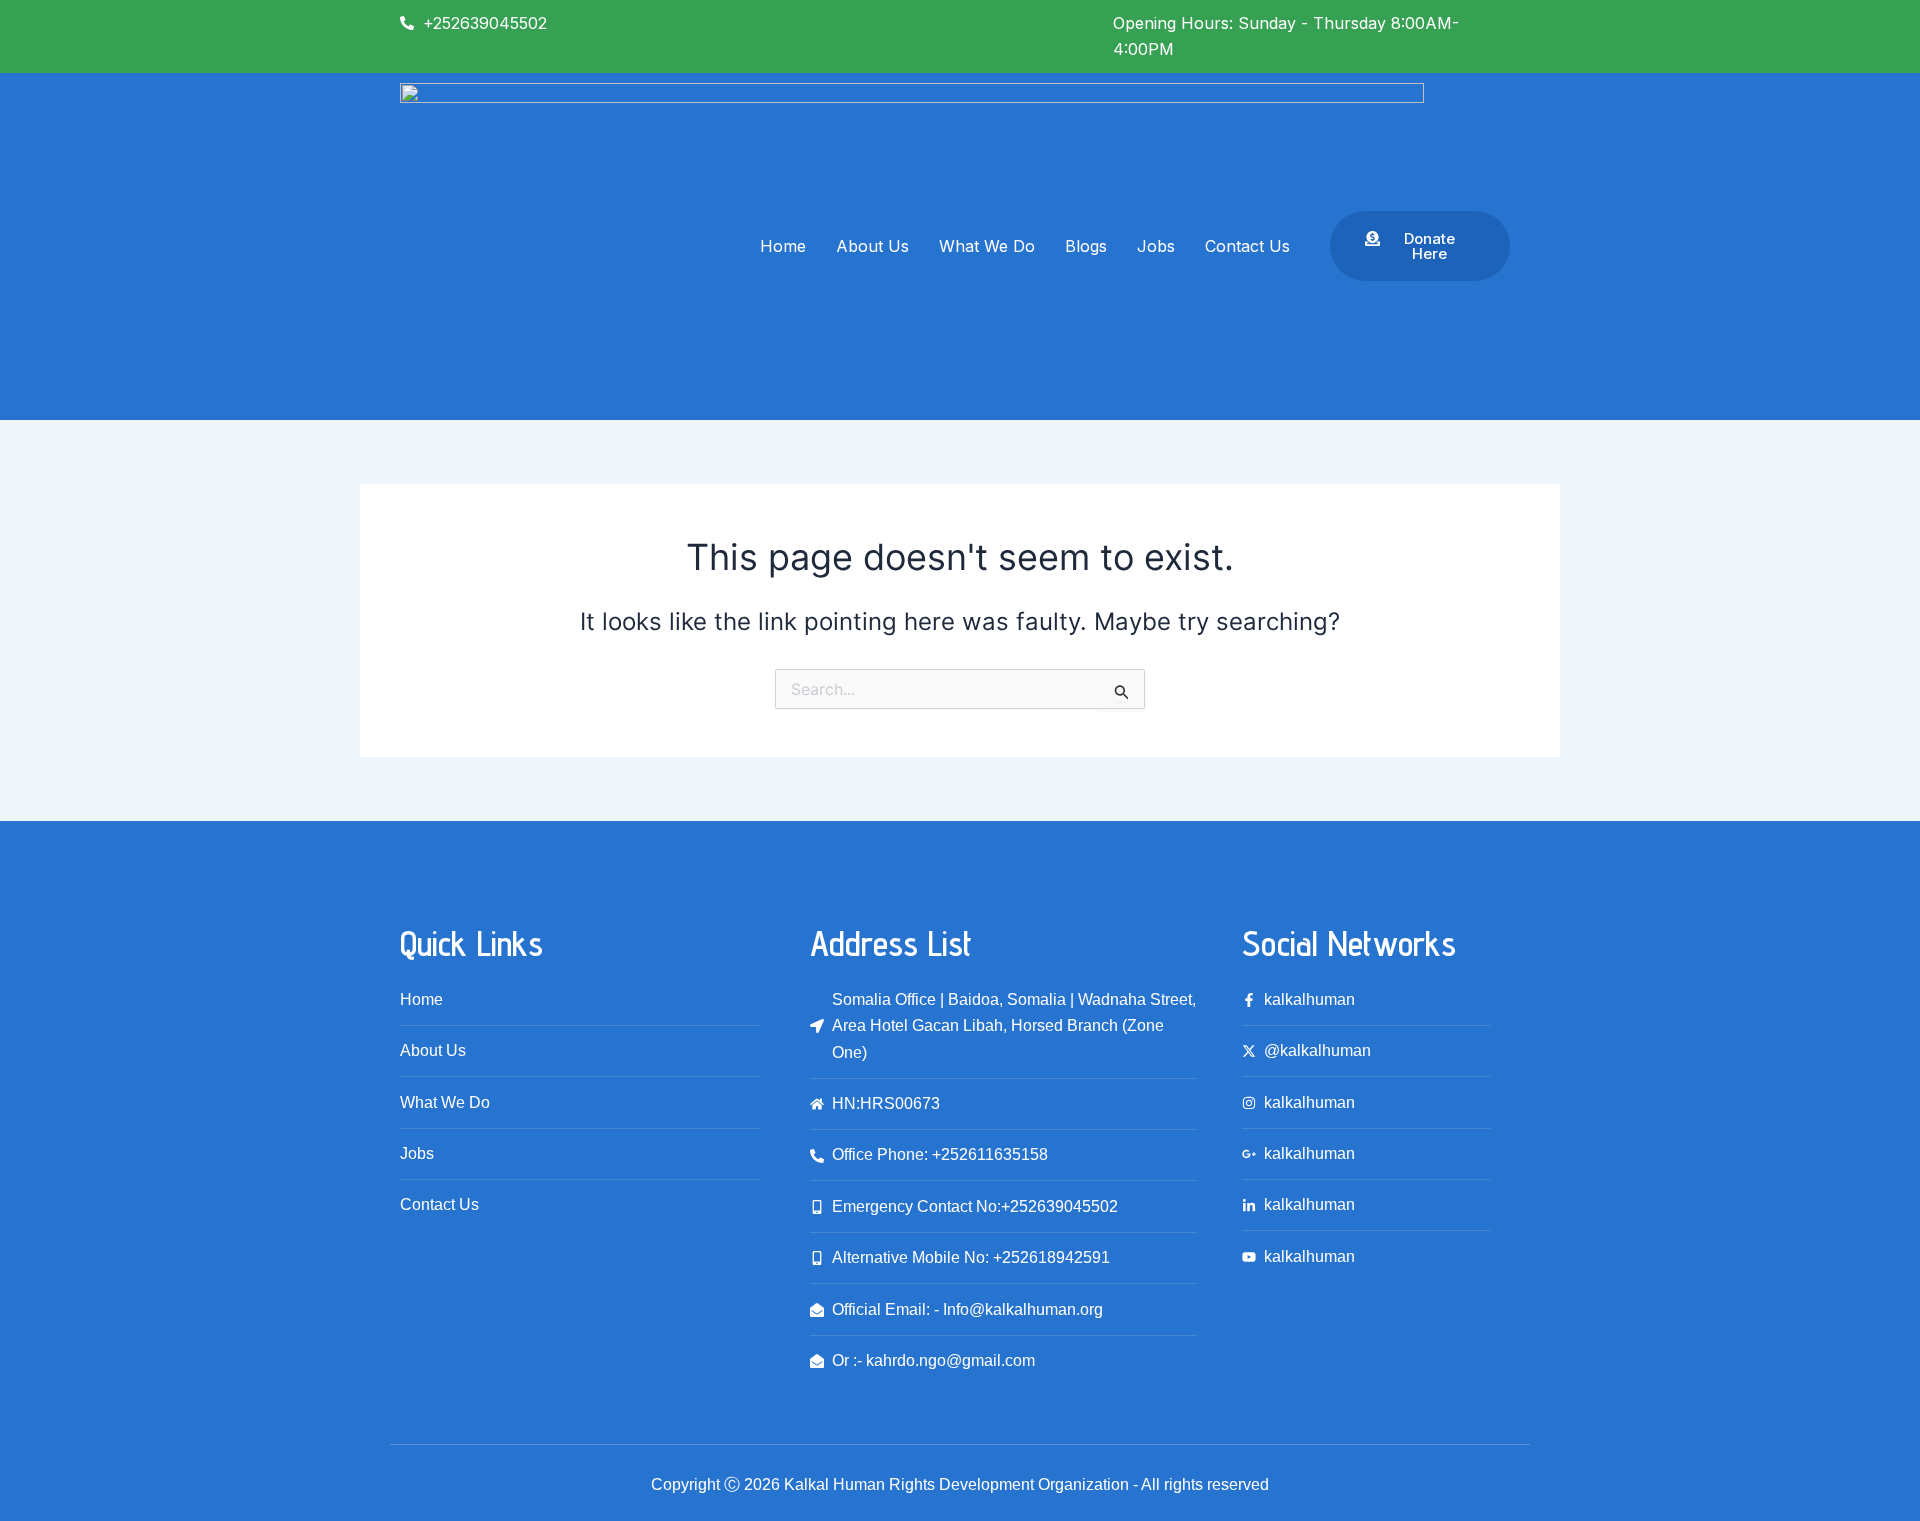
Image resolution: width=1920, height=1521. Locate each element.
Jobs (1156, 246)
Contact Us (1247, 246)
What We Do (987, 246)
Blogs (1086, 246)
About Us (872, 246)
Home (783, 246)
